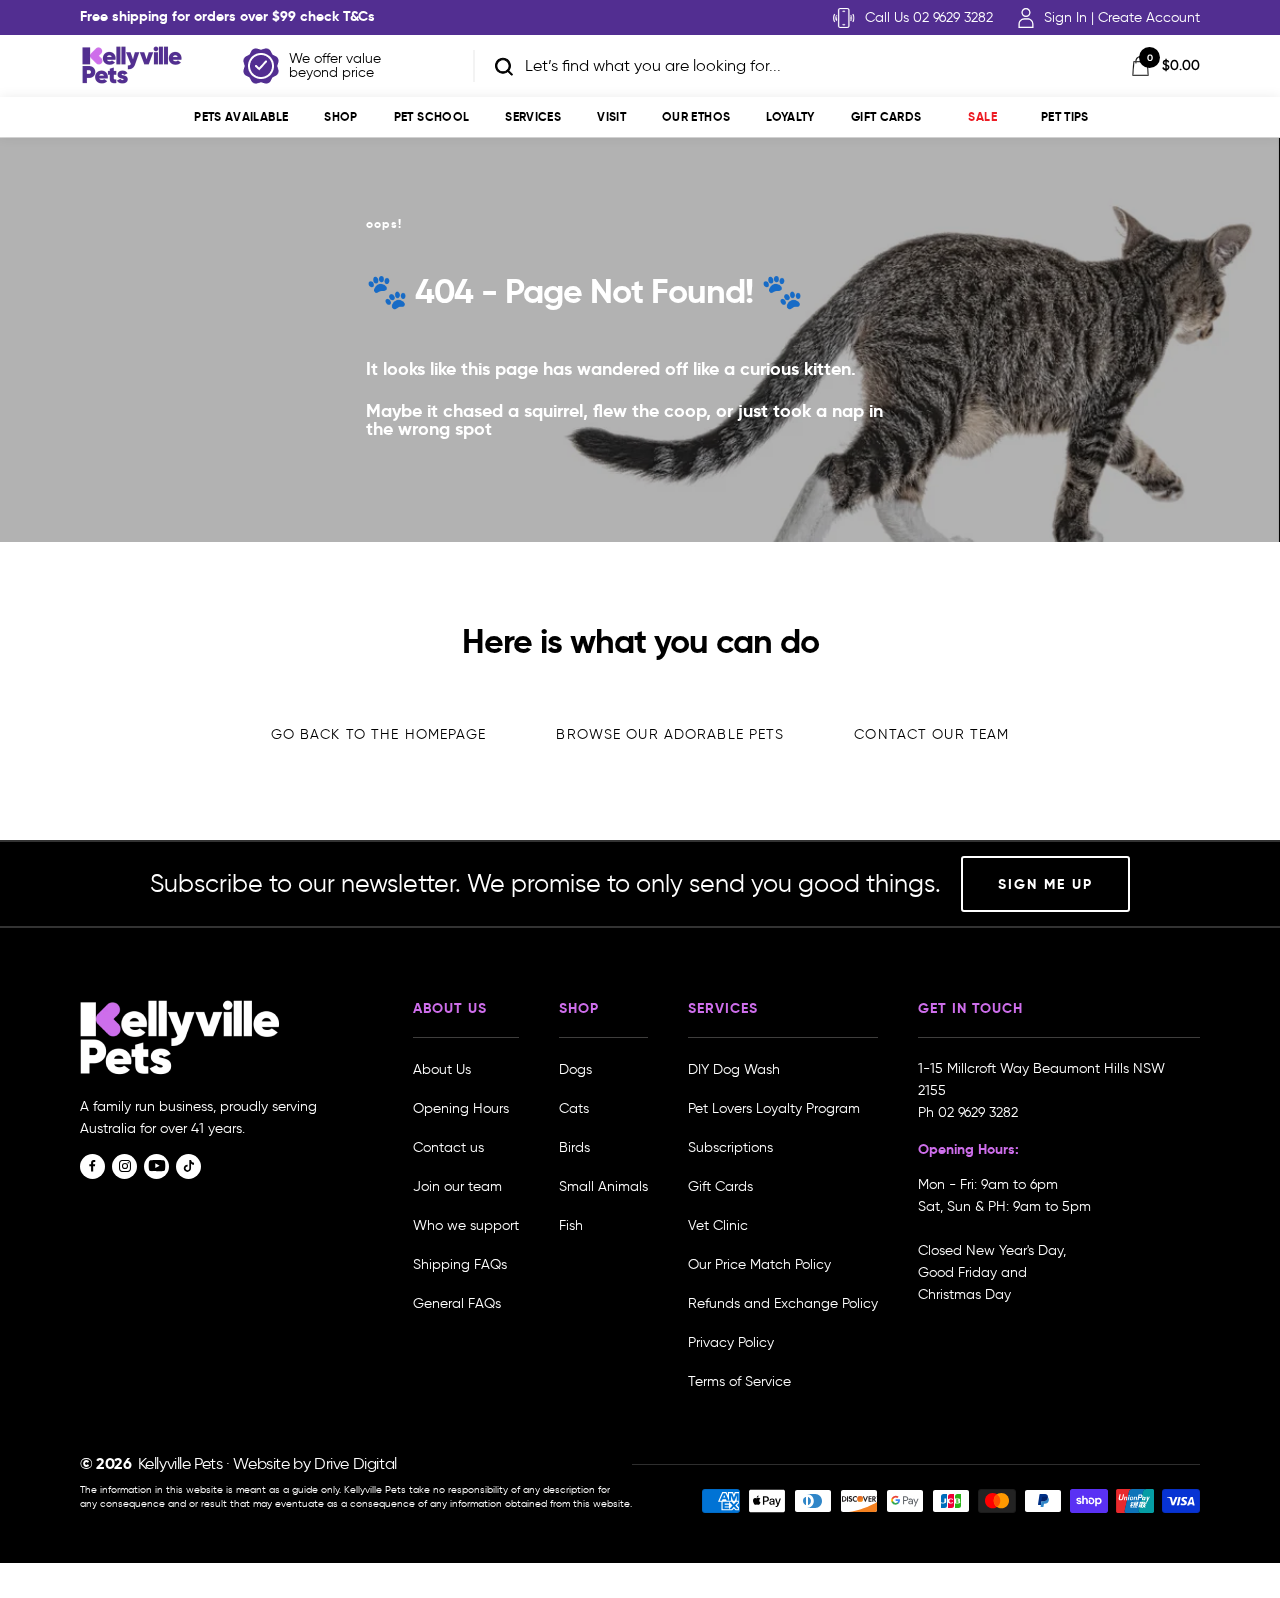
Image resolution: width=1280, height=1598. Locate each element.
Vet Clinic (718, 1225)
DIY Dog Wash (734, 1069)
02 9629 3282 (978, 1112)
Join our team (457, 1186)
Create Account (1149, 17)
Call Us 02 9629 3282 (929, 17)
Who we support (466, 1225)
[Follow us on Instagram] (124, 1166)
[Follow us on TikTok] (188, 1166)
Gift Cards (886, 116)
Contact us (448, 1147)
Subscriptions (730, 1147)
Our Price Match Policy (759, 1264)
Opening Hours (461, 1108)
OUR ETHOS (696, 116)
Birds (574, 1147)
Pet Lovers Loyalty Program (774, 1108)
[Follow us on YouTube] (156, 1166)
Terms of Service (739, 1381)
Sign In (1065, 17)
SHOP (340, 116)
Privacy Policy (731, 1342)
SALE (982, 116)
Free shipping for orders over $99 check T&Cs (227, 16)
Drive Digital (355, 1463)
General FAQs (457, 1303)
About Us (442, 1069)
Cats (574, 1108)
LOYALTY (790, 116)
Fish (571, 1225)
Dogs (575, 1069)
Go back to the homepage (379, 734)
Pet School (432, 116)
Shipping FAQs (460, 1264)
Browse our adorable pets (670, 734)
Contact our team (931, 734)
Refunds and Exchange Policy (783, 1303)
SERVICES (533, 116)
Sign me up (1045, 884)
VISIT (611, 116)
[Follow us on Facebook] (92, 1166)
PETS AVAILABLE (241, 116)
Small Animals (603, 1186)
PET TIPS (1065, 116)
